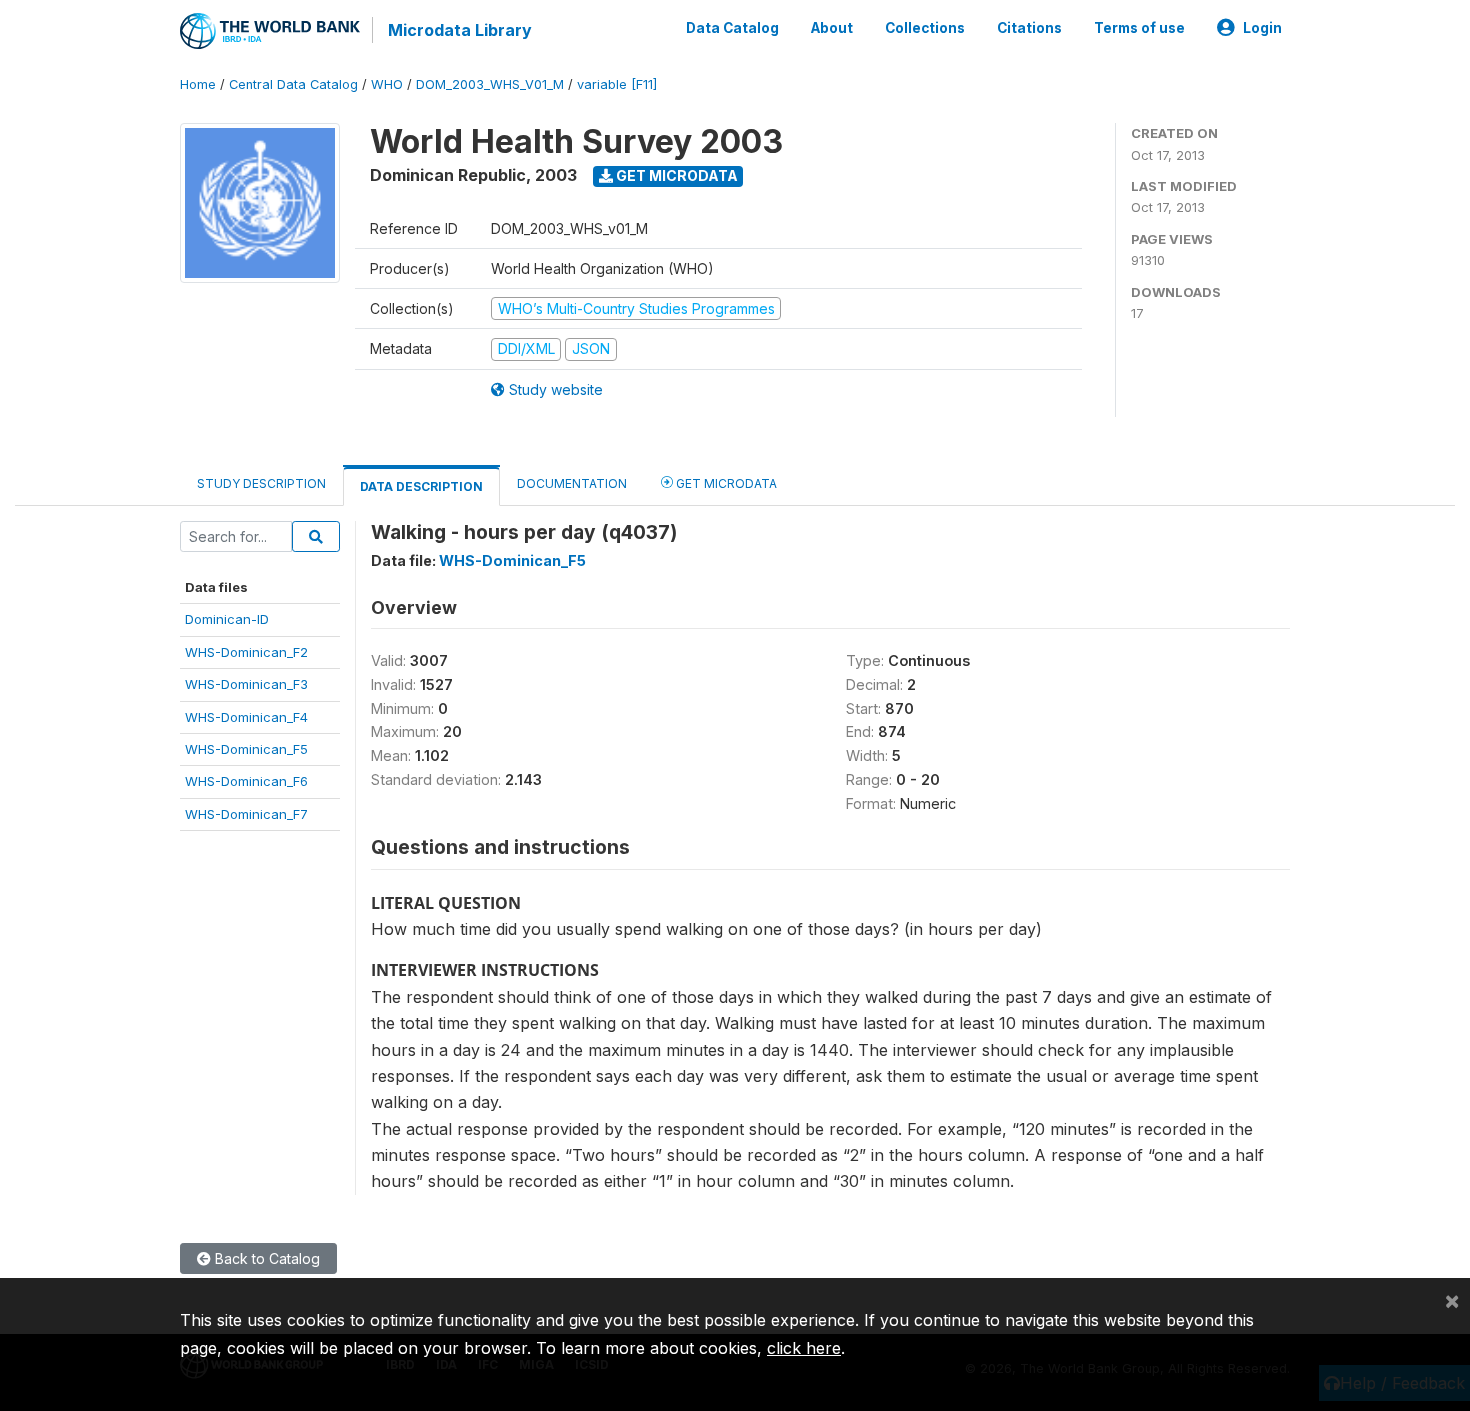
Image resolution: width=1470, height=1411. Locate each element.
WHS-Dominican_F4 (246, 717)
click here (804, 1348)
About (832, 28)
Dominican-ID (227, 619)
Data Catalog (732, 28)
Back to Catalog (265, 1258)
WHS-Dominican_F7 (246, 814)
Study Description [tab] (261, 483)
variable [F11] (617, 84)
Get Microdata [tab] (725, 483)
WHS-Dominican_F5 (246, 749)
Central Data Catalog (293, 84)
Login (1262, 28)
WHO (387, 84)
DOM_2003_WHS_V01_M (490, 84)
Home (198, 84)
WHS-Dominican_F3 (246, 684)
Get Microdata (675, 175)
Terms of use (1139, 28)
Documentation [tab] (572, 483)
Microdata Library (460, 30)
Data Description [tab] (421, 486)
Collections (925, 28)
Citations (1029, 28)
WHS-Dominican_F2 (246, 652)
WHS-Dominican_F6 (246, 781)
